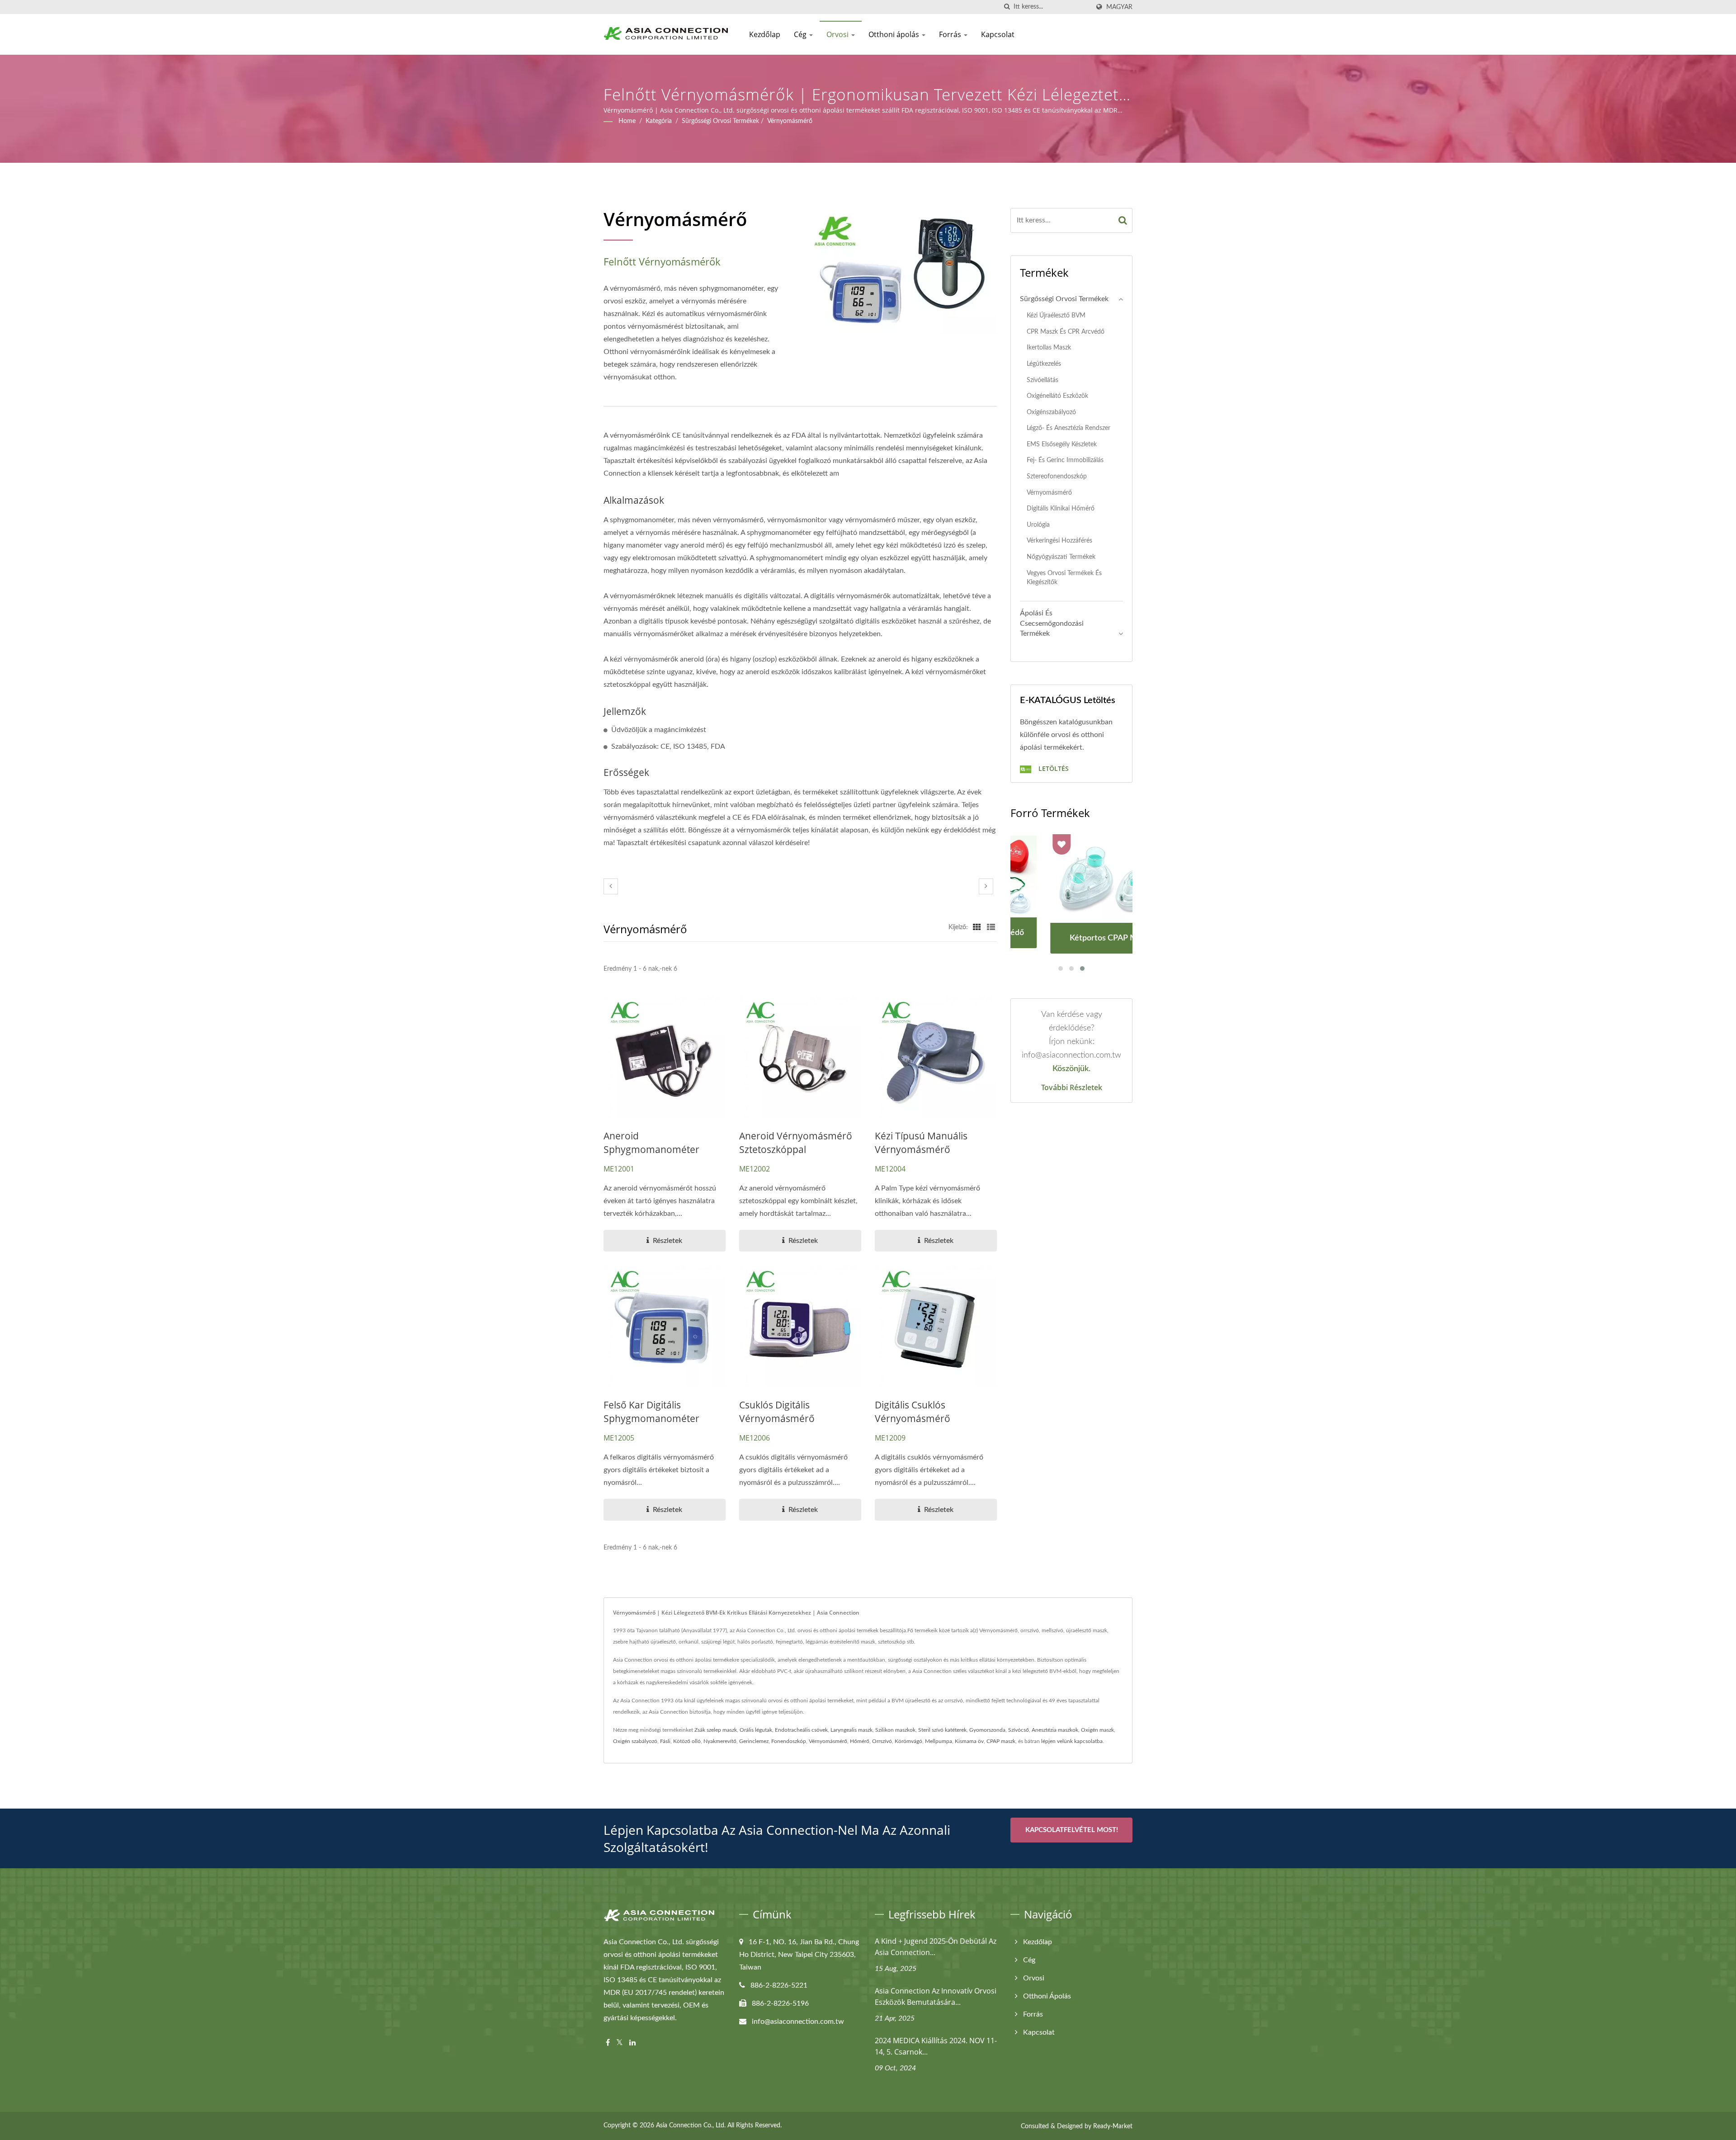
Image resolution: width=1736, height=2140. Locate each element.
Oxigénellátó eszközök (1057, 396)
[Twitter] (620, 2043)
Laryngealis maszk (851, 1730)
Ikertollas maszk (1049, 347)
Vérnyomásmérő (790, 121)
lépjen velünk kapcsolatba (1072, 1741)
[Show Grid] (977, 927)
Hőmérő (860, 1741)
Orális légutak (756, 1730)
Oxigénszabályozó (1051, 412)
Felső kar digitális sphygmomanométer (651, 1412)
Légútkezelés (1044, 364)
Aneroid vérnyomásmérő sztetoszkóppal (796, 1143)
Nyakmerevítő (720, 1741)
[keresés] (1007, 7)
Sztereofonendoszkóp (1057, 476)
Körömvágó (908, 1741)
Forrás (951, 34)
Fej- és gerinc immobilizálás (1065, 460)
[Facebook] (608, 2043)
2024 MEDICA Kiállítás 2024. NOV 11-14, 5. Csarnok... (936, 2046)
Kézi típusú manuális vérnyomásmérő (921, 1143)
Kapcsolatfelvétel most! (1072, 1830)
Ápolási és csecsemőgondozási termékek (1052, 624)
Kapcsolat (998, 34)
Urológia (1038, 525)
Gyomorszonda (987, 1730)
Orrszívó (882, 1741)
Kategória (659, 121)
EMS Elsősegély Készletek (1062, 444)
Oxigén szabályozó (635, 1741)
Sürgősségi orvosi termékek (720, 121)
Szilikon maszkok (895, 1730)
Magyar (1119, 7)
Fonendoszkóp (789, 1741)
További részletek (1072, 1087)
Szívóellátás (1043, 380)
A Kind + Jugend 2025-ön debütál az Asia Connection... (936, 1947)
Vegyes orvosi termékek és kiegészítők (1064, 578)
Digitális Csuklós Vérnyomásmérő (913, 1412)
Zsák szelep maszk (716, 1730)
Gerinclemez (754, 1741)
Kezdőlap (765, 34)
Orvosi (838, 34)
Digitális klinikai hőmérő (1061, 508)
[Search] (1123, 220)
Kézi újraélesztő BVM (1056, 315)
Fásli (665, 1741)
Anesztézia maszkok (1055, 1730)
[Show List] (991, 927)
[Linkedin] (632, 2043)
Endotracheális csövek (801, 1730)
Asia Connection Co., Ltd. (691, 2126)
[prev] (611, 886)
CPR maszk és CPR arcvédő (1066, 332)
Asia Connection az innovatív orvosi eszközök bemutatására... (936, 1996)
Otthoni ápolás (895, 34)
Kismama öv (969, 1741)
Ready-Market (1113, 2126)
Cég (801, 34)
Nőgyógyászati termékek (1061, 557)
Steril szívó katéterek (942, 1730)
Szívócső (1019, 1730)
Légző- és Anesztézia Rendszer (1068, 428)
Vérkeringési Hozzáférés (1059, 541)
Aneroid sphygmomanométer (651, 1143)
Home (627, 121)
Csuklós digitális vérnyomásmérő (777, 1412)
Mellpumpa (939, 1741)
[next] (986, 886)
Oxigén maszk (1097, 1730)
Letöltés (1053, 768)
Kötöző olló (687, 1741)
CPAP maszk (1001, 1741)
